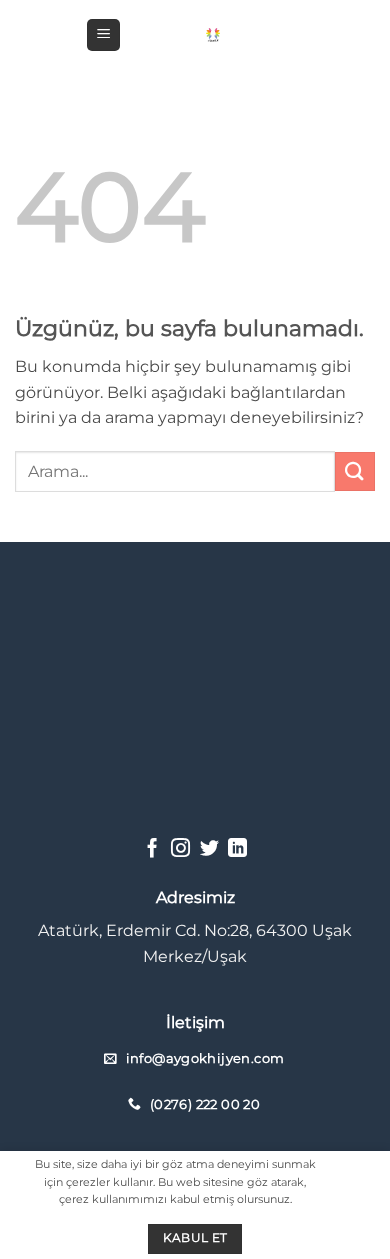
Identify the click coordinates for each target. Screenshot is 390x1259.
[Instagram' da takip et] (180, 849)
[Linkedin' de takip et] (237, 849)
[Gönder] (355, 471)
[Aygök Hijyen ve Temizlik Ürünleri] (213, 34)
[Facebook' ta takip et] (152, 849)
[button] (103, 35)
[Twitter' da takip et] (209, 849)
